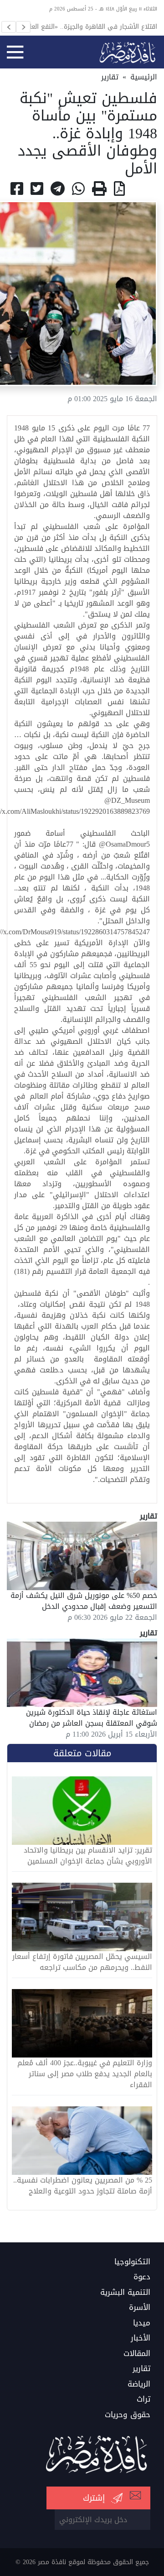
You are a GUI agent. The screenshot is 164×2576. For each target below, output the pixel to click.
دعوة (142, 2277)
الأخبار (141, 2338)
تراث (143, 2399)
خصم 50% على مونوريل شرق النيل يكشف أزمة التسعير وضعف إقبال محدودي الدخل (84, 1601)
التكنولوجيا (132, 2262)
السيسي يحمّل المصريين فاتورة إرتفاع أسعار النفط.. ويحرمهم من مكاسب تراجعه (82, 1962)
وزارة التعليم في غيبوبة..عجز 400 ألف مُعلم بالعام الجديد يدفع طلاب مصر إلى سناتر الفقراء (85, 2074)
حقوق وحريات (128, 2415)
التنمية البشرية (125, 2293)
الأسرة (140, 2308)
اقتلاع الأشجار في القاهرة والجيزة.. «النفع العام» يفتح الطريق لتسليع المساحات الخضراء (90, 26)
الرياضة (139, 2384)
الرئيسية (144, 77)
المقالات (137, 2354)
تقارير (110, 77)
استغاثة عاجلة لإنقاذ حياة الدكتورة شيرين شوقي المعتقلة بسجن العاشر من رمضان (92, 1718)
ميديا (142, 2323)
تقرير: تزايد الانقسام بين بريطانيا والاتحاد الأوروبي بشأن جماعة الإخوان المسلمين (88, 1856)
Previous (9, 27)
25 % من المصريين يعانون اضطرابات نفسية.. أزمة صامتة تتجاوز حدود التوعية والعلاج (83, 2186)
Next (23, 27)
